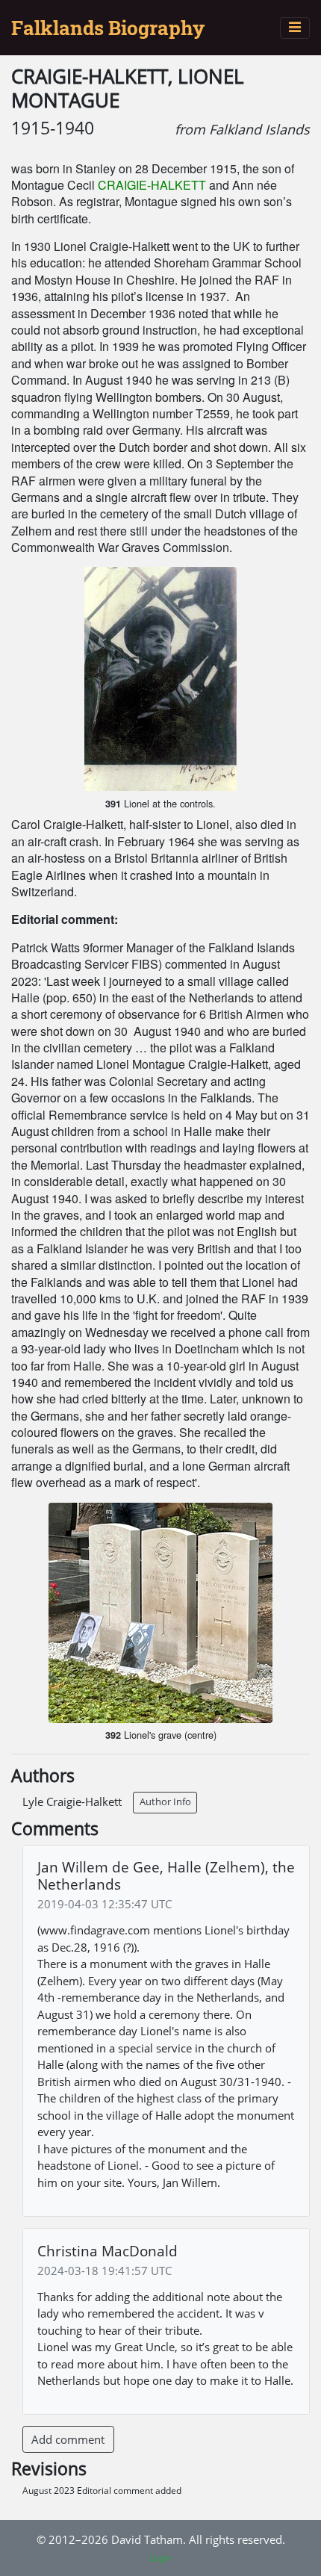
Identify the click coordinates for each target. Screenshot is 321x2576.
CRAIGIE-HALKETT (152, 185)
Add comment (68, 2439)
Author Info (165, 1801)
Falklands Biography (108, 28)
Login (160, 2558)
